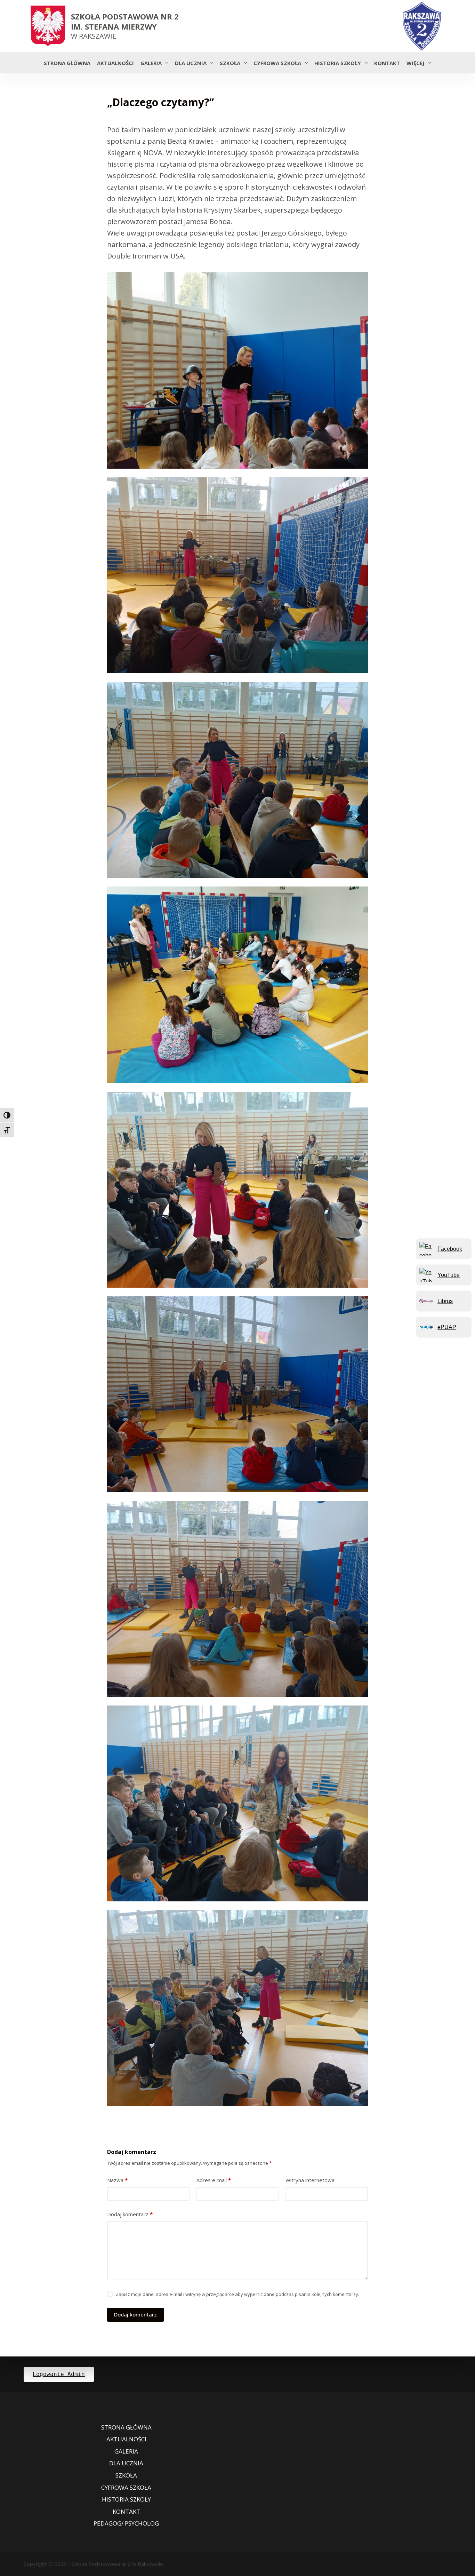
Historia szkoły (338, 63)
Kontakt (387, 63)
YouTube (449, 1275)
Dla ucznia (191, 63)
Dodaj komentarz (130, 2214)
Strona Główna (67, 63)
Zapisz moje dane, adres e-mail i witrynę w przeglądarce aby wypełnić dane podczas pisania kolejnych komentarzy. (237, 2294)
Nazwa (117, 2180)
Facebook (450, 1249)
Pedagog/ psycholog (126, 2523)
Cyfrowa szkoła (277, 63)
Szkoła (230, 63)
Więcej (416, 63)
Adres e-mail (214, 2180)
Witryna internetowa (310, 2180)
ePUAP (447, 1327)
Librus (445, 1301)
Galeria (151, 63)
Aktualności (115, 63)
